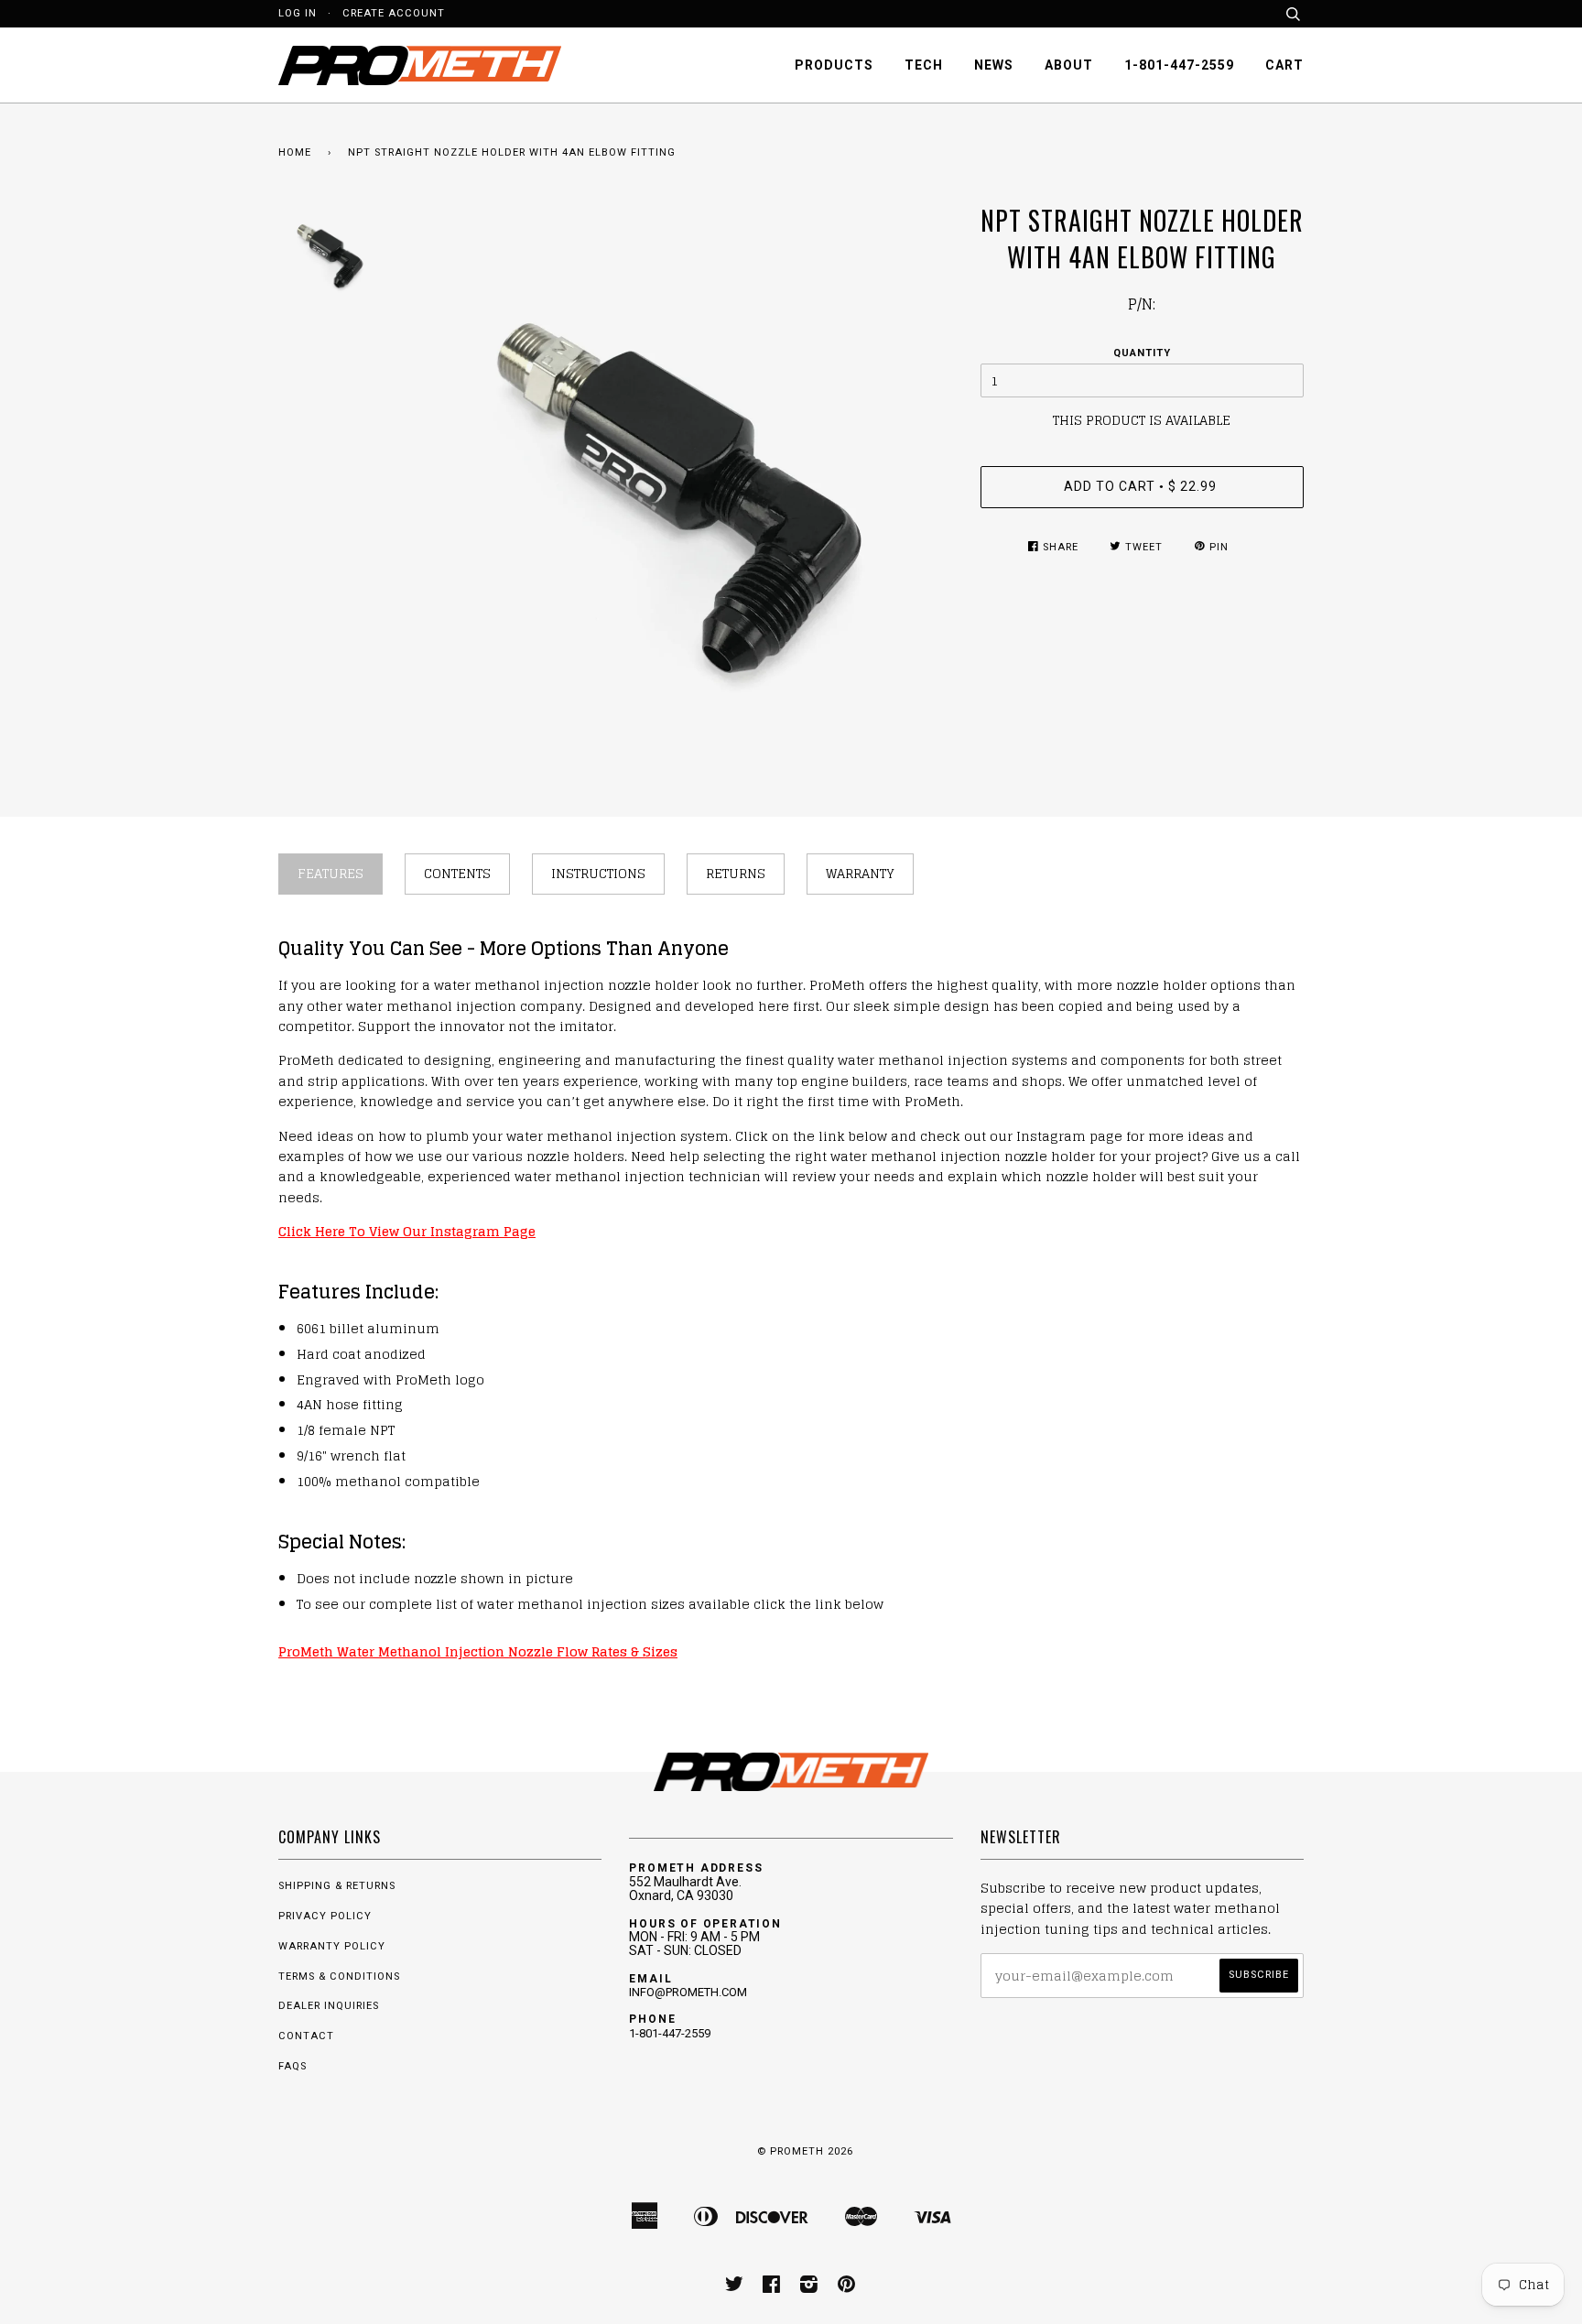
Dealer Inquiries (329, 2006)
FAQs (293, 2066)
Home (295, 152)
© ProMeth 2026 (805, 2151)
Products (834, 65)
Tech (924, 65)
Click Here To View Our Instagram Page (407, 1231)
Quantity (1142, 353)
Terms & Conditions (339, 1976)
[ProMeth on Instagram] (809, 2288)
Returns (736, 873)
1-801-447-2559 (1179, 65)
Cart (1284, 65)
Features (330, 873)
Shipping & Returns (337, 1886)
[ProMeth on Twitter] (735, 2288)
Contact (306, 2036)
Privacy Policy (325, 1916)
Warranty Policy (332, 1946)
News (994, 65)
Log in (298, 13)
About (1069, 65)
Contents (457, 873)
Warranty (860, 873)
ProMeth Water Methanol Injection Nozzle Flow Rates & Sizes (478, 1651)
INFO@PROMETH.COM (688, 1992)
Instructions (598, 873)
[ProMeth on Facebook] (772, 2288)
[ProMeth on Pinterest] (847, 2288)
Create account (394, 13)
